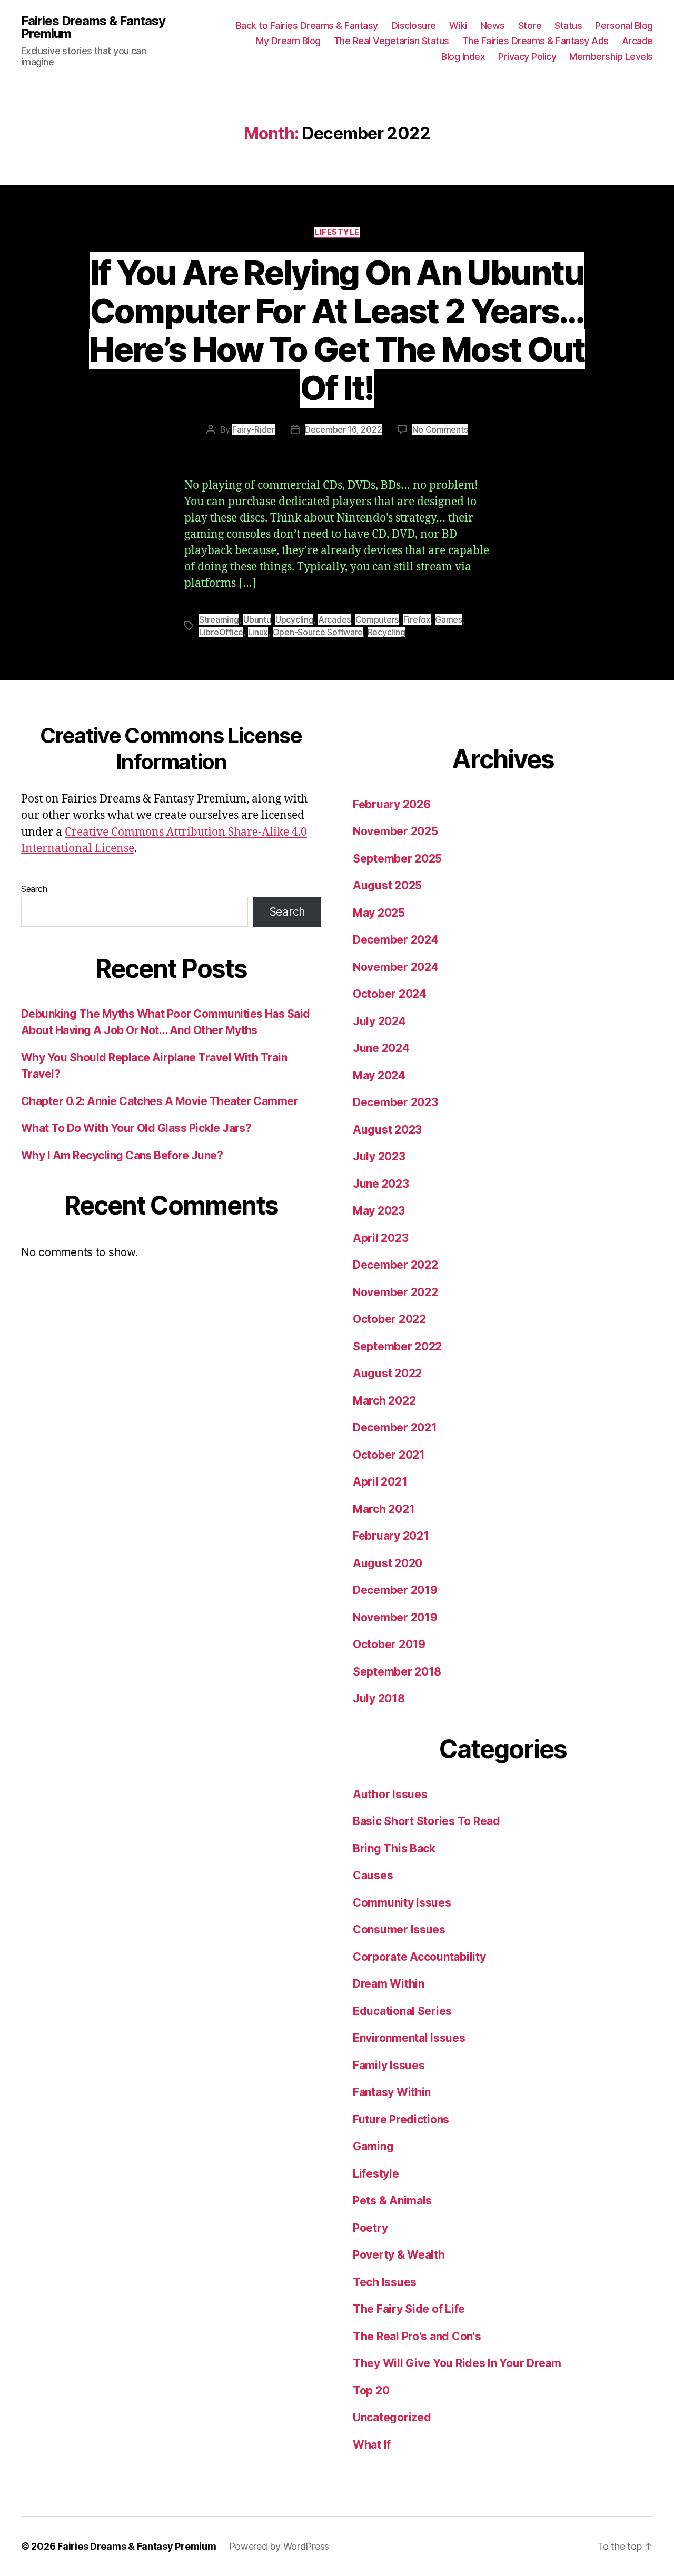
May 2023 (379, 1211)
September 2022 (397, 1346)
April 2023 (380, 1238)
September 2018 (397, 1672)
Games (449, 619)
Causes (373, 1875)
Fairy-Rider (254, 429)
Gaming (373, 2146)
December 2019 (395, 1590)
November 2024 (396, 967)
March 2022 (384, 1401)
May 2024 (379, 1075)
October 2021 (389, 1455)
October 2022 (389, 1319)
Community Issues (402, 1903)
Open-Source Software (318, 632)
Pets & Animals (392, 2201)
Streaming (219, 619)
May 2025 (379, 913)
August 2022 (387, 1373)
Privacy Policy (527, 57)
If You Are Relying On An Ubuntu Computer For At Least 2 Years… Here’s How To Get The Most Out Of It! (337, 330)
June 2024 (381, 1048)
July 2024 (379, 1021)
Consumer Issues (399, 1930)
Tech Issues (385, 2282)
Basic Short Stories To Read (427, 1821)
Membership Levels (611, 57)
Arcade (637, 41)
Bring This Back (394, 1848)
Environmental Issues (409, 2038)
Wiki (458, 26)
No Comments (440, 429)
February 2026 (392, 804)
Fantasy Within (392, 2092)
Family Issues (389, 2065)
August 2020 (388, 1563)
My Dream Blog (288, 41)
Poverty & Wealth (399, 2255)
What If (372, 2445)
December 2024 (396, 940)
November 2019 (395, 1617)
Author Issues (390, 1794)
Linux (258, 632)
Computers (377, 619)
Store (530, 26)
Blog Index (463, 57)
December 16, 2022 (343, 429)
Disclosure (414, 26)
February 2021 (391, 1536)
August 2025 (387, 885)
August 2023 (387, 1130)
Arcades (334, 619)
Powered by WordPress (279, 2546)
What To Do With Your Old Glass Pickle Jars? (136, 1128)
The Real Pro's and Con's (417, 2336)
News (493, 26)
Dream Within (389, 1984)
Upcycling (295, 619)
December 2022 (395, 1265)
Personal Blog (624, 26)
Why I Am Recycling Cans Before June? (122, 1155)
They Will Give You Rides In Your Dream (457, 2363)
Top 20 (371, 2390)
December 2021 (395, 1427)
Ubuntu (257, 619)
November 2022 (395, 1292)
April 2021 (380, 1482)
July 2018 (379, 1698)
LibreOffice (221, 632)
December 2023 (395, 1102)
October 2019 (389, 1644)
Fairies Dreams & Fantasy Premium (93, 27)
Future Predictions (401, 2119)
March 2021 (384, 1509)
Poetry (370, 2228)
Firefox (417, 619)
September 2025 (397, 859)
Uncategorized (392, 2417)
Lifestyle (337, 232)
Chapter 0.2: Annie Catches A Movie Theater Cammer (160, 1101)
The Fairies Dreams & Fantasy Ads (536, 41)
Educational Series (402, 2011)
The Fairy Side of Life (409, 2309)
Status (568, 26)
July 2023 (379, 1156)
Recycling (386, 632)
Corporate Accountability (419, 1957)
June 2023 (381, 1184)
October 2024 (390, 994)
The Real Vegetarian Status (391, 41)
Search (34, 889)
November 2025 (395, 831)
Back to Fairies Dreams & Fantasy (307, 26)
